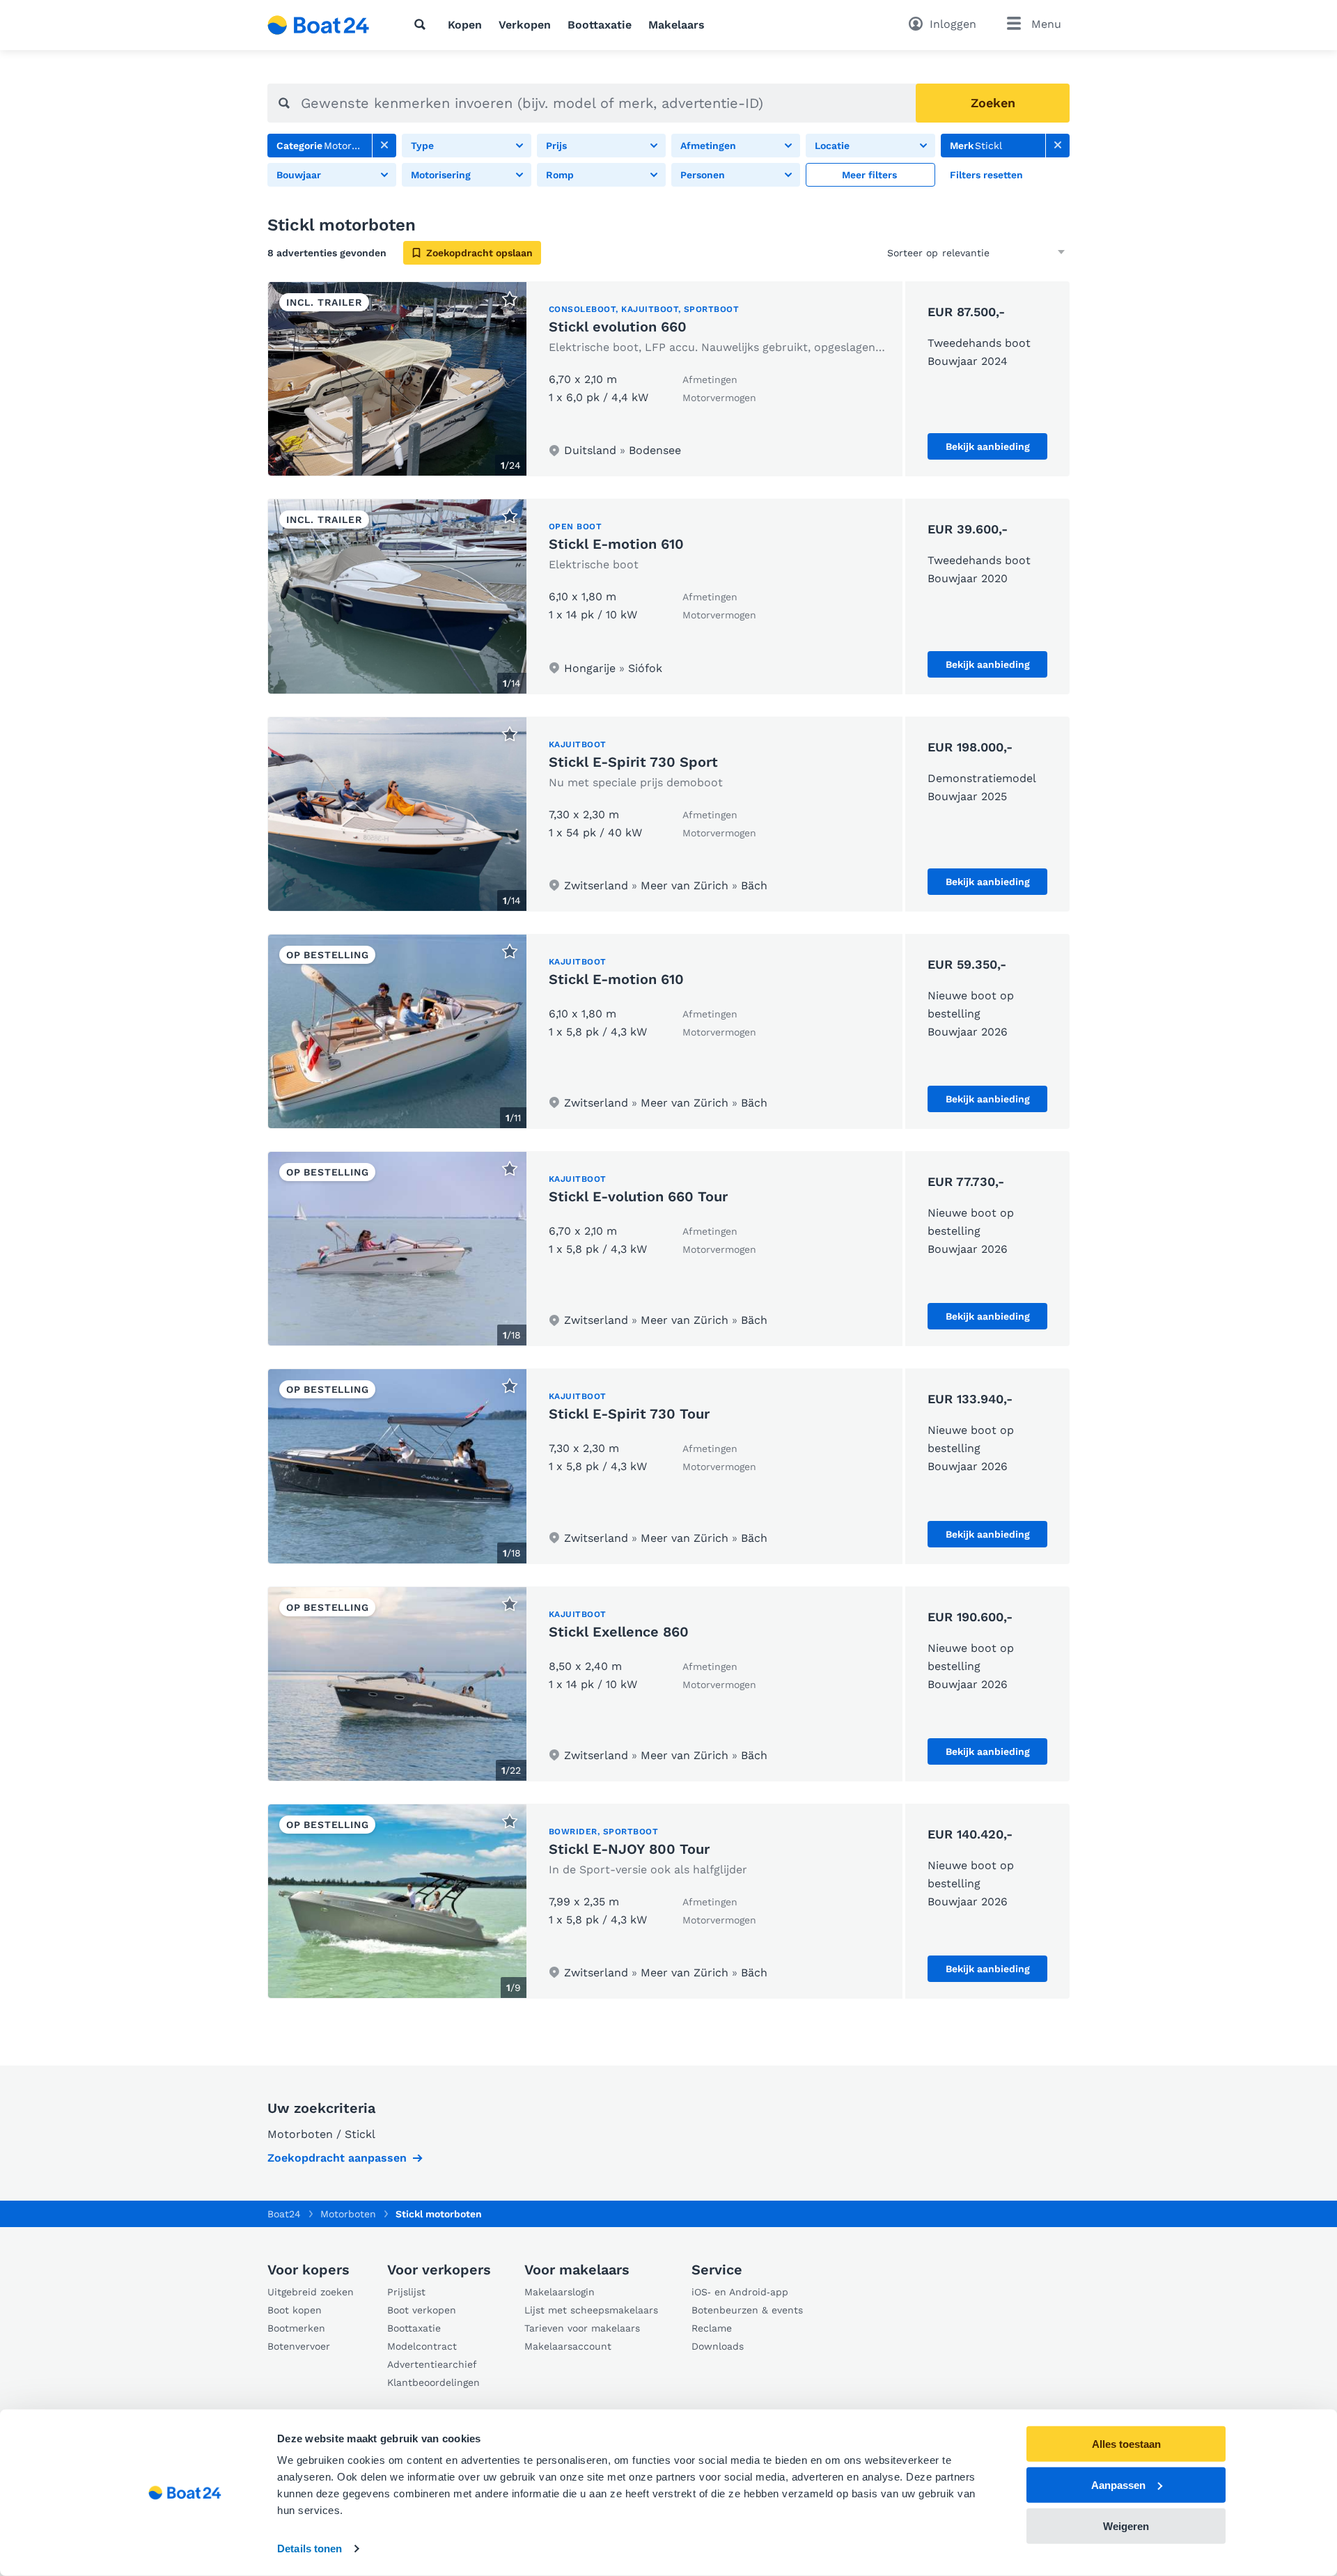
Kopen (465, 25)
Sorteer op (913, 253)
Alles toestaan (1126, 2444)
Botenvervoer (299, 2346)
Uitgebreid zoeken (311, 2292)
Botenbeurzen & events (747, 2310)
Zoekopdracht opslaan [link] (479, 253)
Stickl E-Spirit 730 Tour (629, 1414)
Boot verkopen (422, 2310)
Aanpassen (1118, 2485)
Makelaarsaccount (568, 2346)
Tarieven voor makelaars (582, 2328)
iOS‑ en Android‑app (740, 2292)
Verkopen (525, 25)
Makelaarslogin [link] (560, 2292)
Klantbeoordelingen (433, 2382)
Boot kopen (295, 2310)
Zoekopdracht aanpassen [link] (337, 2158)
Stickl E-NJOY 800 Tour (629, 1849)
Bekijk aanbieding (988, 446)
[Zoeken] (423, 24)
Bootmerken (296, 2328)
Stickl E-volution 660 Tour (638, 1196)
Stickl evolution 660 (618, 327)
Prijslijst (406, 2292)
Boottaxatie (600, 25)
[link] (384, 146)
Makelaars (677, 25)
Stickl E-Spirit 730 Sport (633, 762)
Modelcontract (422, 2346)
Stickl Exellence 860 (619, 1632)
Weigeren (1126, 2526)
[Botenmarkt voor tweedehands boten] (319, 25)
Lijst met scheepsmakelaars (591, 2310)
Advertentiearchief (432, 2364)
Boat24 (284, 2214)
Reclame (712, 2328)
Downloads (718, 2346)
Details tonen (310, 2548)
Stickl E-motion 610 (616, 544)
